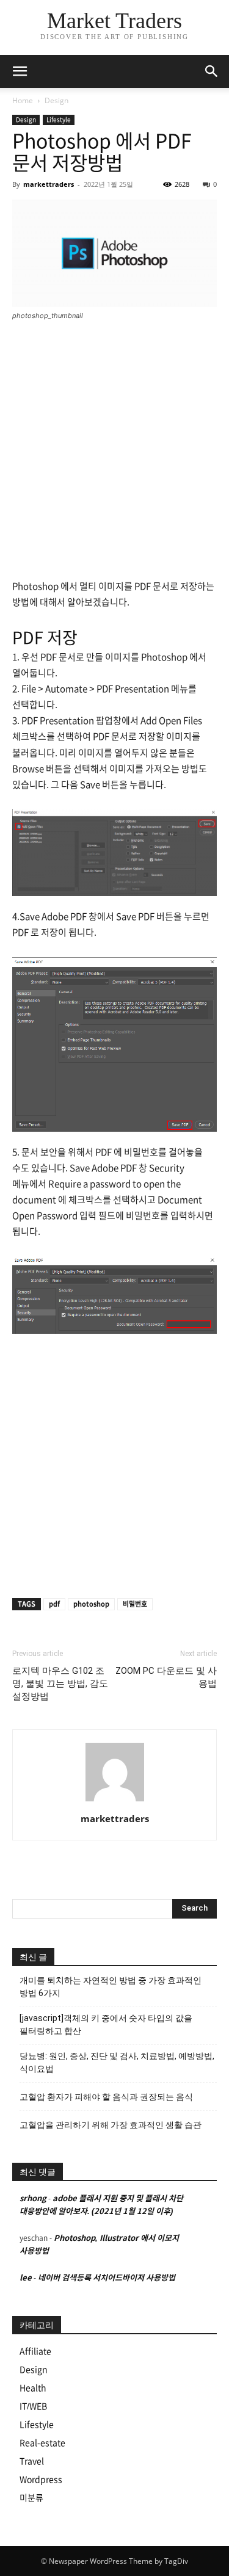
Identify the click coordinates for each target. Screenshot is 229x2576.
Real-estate (42, 2443)
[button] (212, 71)
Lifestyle (59, 120)
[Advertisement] (114, 451)
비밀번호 (135, 1604)
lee (26, 2278)
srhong (33, 2198)
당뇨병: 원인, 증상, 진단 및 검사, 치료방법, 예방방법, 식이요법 (117, 2062)
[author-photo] (115, 1801)
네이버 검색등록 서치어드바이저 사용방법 (107, 2278)
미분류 (31, 2498)
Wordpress (41, 2480)
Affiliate (35, 2351)
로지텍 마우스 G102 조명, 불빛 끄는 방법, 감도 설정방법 (60, 1684)
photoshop (91, 1604)
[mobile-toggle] (20, 71)
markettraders (49, 184)
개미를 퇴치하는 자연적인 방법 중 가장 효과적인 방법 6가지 (111, 1987)
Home (23, 100)
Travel (32, 2461)
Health (33, 2388)
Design (56, 100)
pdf (54, 1604)
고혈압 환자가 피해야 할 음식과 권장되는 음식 (106, 2097)
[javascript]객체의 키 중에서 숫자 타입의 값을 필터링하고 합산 (106, 2024)
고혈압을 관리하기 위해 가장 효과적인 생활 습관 (111, 2125)
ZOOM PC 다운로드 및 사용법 (166, 1677)
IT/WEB (33, 2406)
